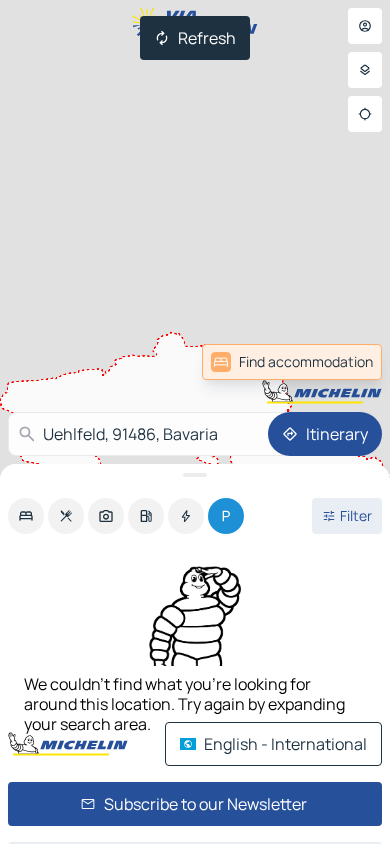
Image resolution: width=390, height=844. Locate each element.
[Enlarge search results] (195, 475)
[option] (26, 516)
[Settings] (365, 70)
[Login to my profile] (365, 26)
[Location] (365, 114)
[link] (292, 362)
